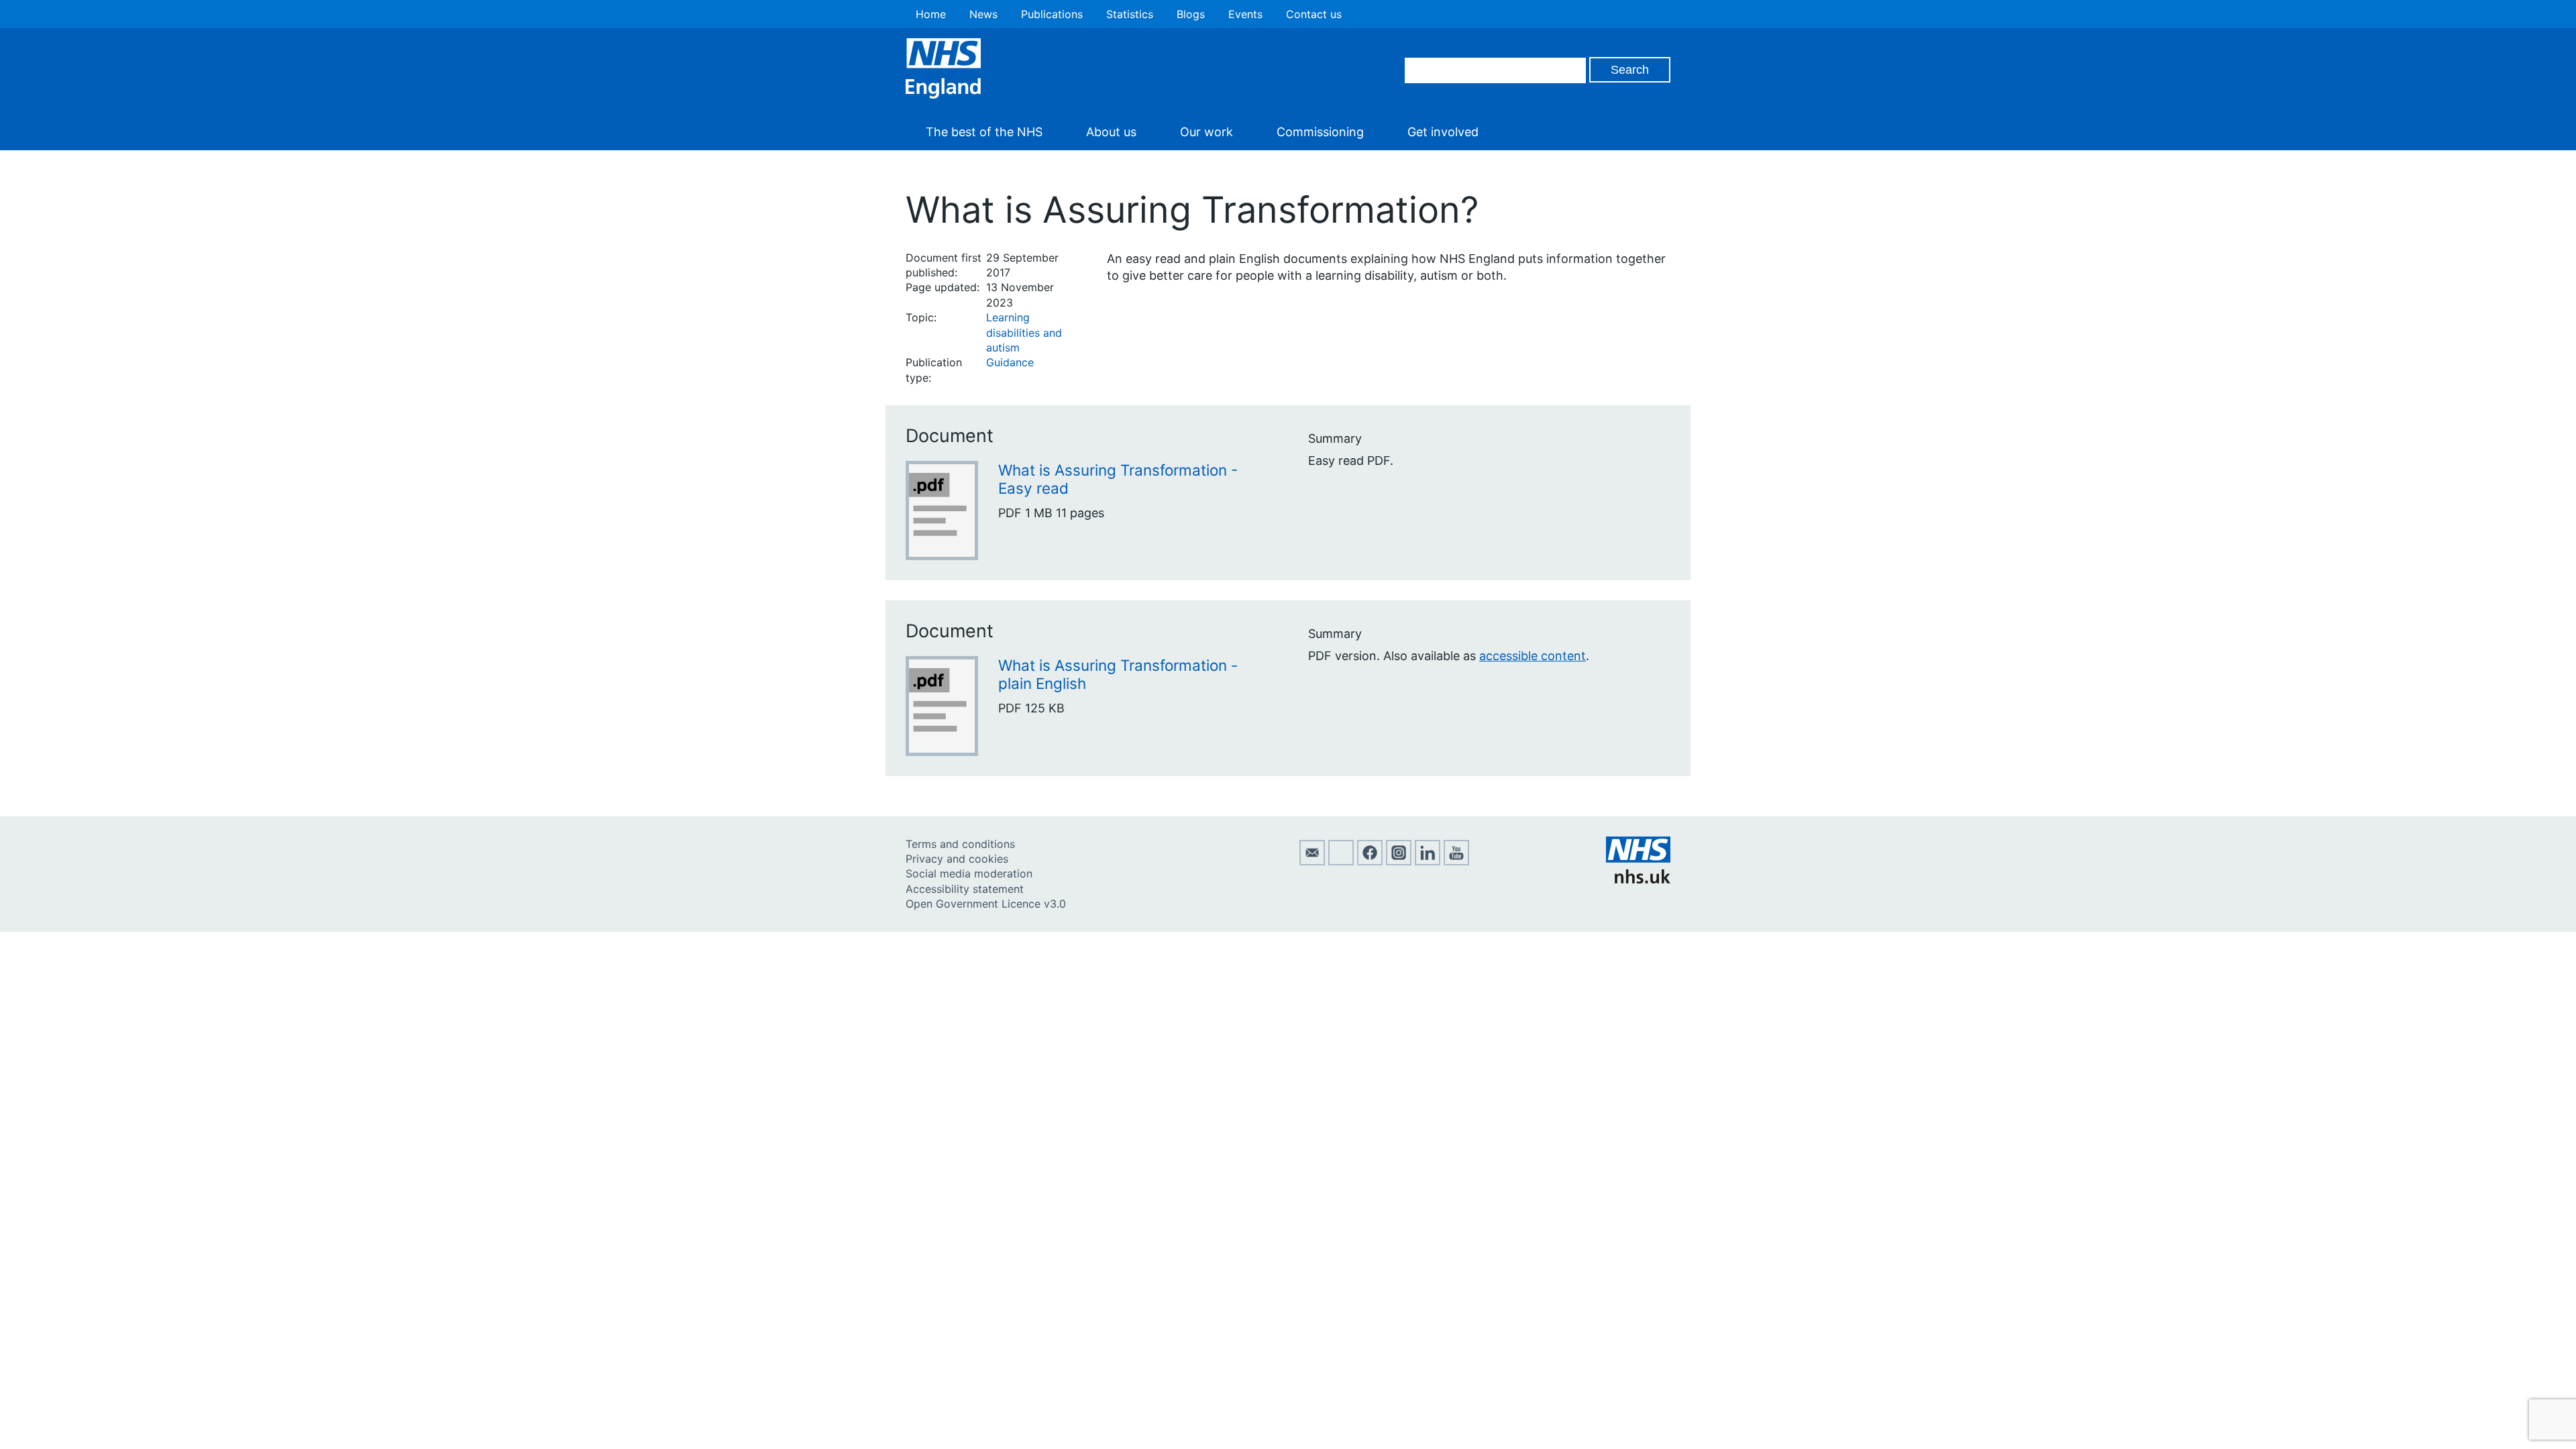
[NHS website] (1638, 879)
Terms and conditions (960, 844)
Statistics (1130, 14)
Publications (1052, 14)
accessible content (1533, 656)
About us (1111, 132)
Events (1245, 14)
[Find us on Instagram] (1399, 861)
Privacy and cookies (957, 859)
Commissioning (1320, 132)
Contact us (1314, 14)
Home (931, 14)
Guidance (1010, 362)
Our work (1206, 132)
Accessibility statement (965, 889)
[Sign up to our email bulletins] (1312, 861)
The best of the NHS (984, 132)
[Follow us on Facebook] (1370, 861)
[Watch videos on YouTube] (1456, 861)
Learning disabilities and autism (1024, 332)
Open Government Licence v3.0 (986, 904)
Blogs (1191, 14)
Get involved (1443, 132)
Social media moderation (969, 873)
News (983, 14)
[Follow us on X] (1341, 861)
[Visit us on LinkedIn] (1428, 861)
